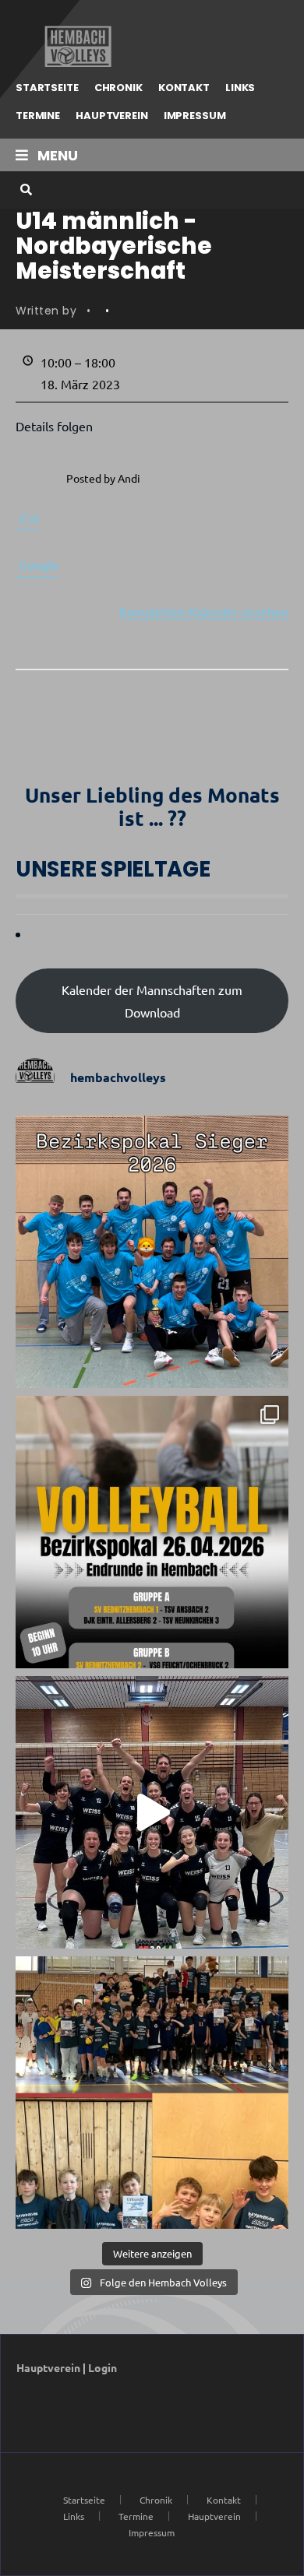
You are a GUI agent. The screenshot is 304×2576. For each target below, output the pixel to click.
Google (39, 564)
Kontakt (184, 88)
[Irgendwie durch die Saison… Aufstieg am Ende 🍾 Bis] (152, 1812)
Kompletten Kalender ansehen (204, 611)
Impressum (195, 116)
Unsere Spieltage (113, 869)
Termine (38, 116)
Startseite (47, 88)
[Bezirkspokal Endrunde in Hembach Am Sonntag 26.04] (152, 1532)
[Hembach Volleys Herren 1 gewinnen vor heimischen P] (152, 1252)
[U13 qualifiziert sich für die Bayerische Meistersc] (152, 2093)
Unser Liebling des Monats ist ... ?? (152, 806)
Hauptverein (112, 116)
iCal (29, 518)
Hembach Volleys (76, 47)
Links (240, 88)
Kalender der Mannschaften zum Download (152, 1001)
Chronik (118, 88)
